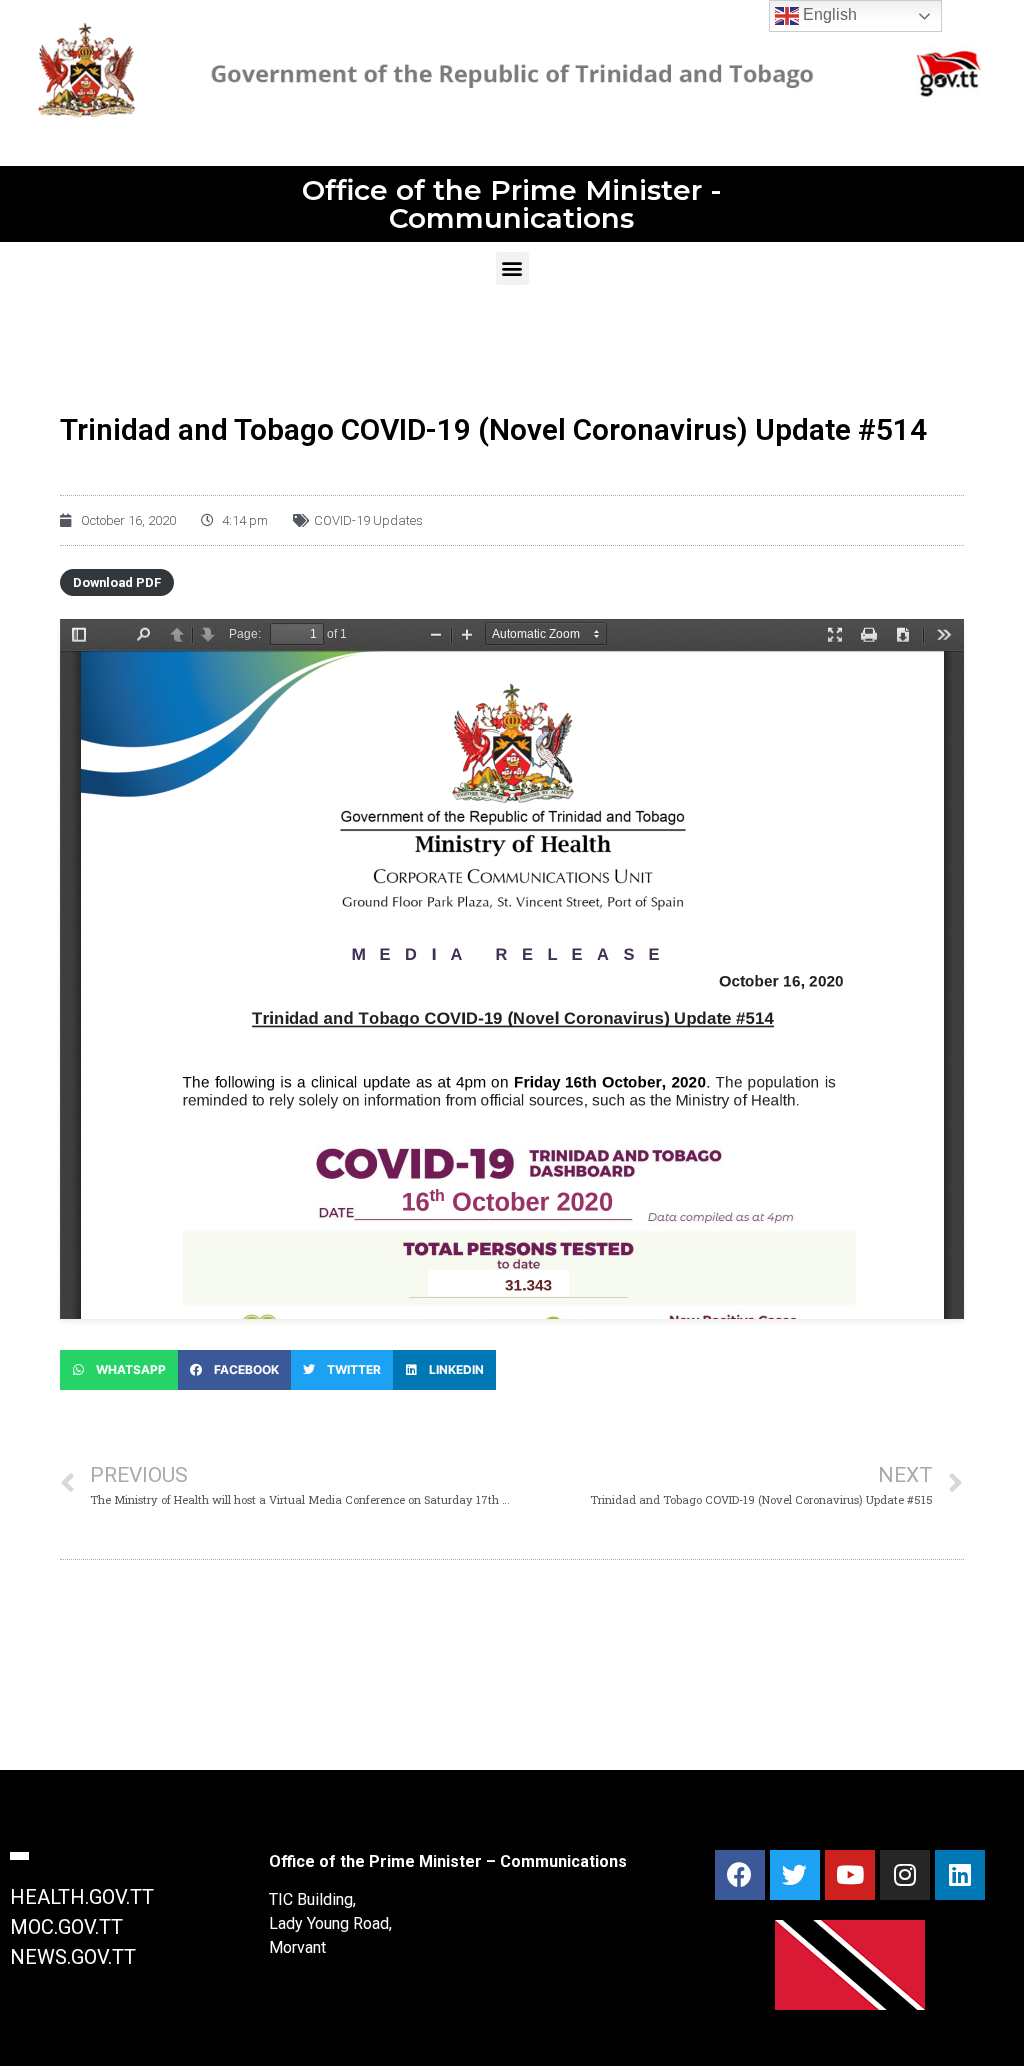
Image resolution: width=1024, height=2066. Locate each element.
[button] (512, 268)
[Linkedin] (960, 1875)
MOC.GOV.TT (66, 1927)
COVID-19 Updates (368, 520)
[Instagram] (905, 1875)
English (828, 14)
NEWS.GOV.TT (73, 1957)
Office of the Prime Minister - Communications (512, 204)
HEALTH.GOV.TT (82, 1897)
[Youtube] (850, 1875)
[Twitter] (795, 1875)
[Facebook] (740, 1875)
